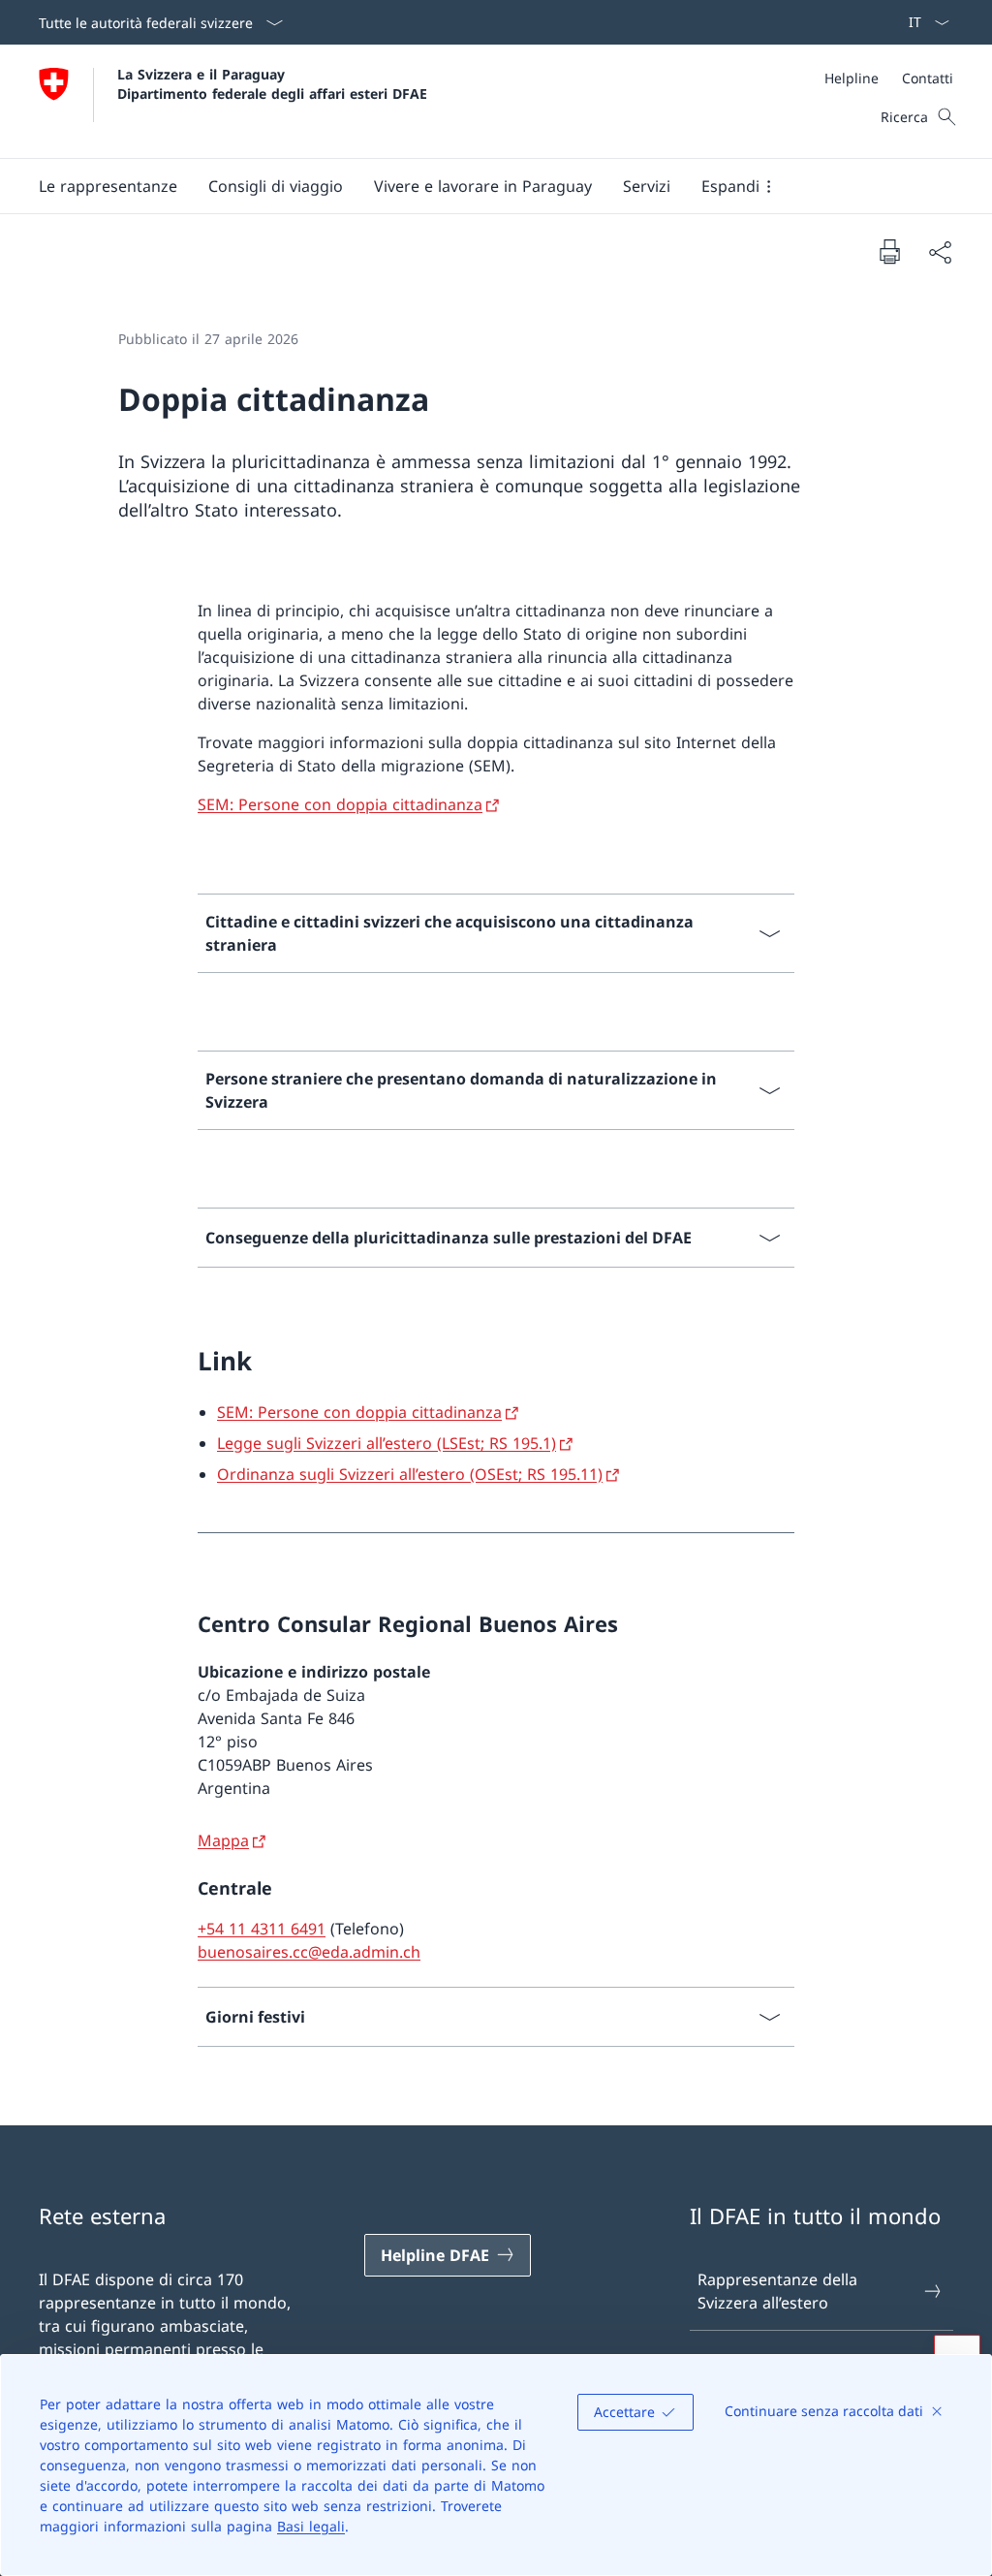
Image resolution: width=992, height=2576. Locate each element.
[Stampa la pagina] (889, 251)
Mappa (223, 1840)
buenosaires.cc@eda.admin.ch (309, 1952)
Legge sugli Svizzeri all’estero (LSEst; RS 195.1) (387, 1443)
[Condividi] (940, 252)
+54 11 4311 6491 (262, 1929)
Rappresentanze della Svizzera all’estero (777, 2291)
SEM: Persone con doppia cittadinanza (340, 804)
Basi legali (311, 2526)
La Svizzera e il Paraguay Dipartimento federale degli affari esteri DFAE (272, 83)
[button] (108, 186)
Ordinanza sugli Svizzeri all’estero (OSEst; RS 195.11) (410, 1474)
